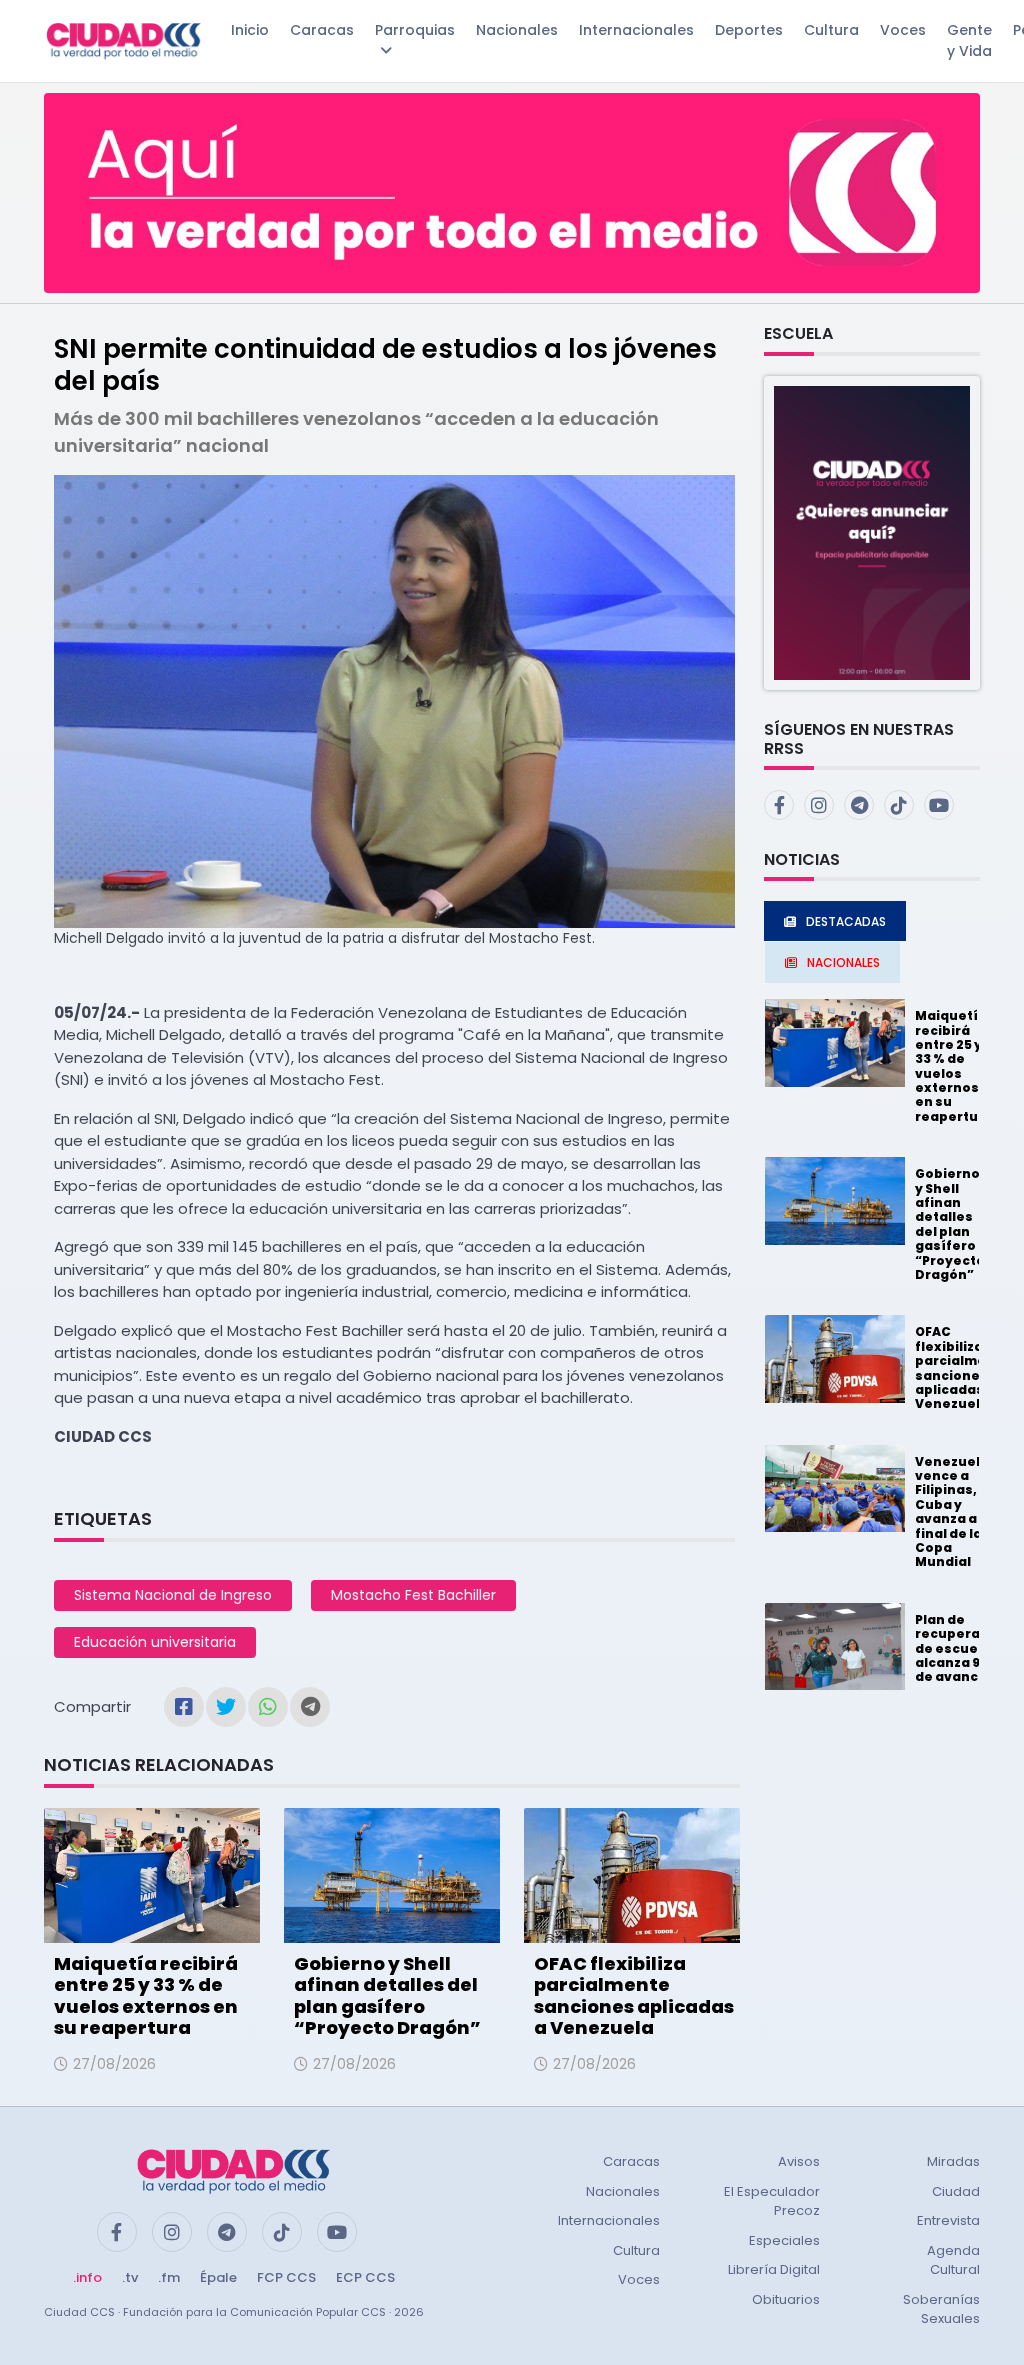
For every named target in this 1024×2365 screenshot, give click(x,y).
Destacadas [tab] (846, 921)
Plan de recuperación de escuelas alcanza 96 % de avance (962, 1648)
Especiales (784, 2240)
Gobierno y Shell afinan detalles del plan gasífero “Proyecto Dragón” (387, 1996)
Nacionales (517, 30)
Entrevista (948, 2220)
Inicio (250, 30)
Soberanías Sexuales (941, 2309)
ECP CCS (365, 2277)
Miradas (953, 2161)
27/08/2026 (114, 2064)
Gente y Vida (969, 40)
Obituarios (786, 2299)
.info (87, 2277)
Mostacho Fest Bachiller (413, 1595)
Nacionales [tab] (843, 962)
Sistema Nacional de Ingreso (173, 1595)
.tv (130, 2277)
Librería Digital (774, 2269)
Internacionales (636, 30)
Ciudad (956, 2191)
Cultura (831, 30)
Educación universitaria (155, 1642)
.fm (169, 2277)
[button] (872, 531)
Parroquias (415, 30)
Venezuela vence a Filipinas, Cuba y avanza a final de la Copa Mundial (952, 1512)
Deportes (749, 30)
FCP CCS (286, 2277)
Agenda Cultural (953, 2260)
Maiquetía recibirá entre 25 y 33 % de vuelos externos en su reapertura (146, 1996)
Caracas (322, 30)
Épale (218, 2277)
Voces (903, 30)
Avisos (799, 2161)
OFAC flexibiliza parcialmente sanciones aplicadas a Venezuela (634, 1996)
